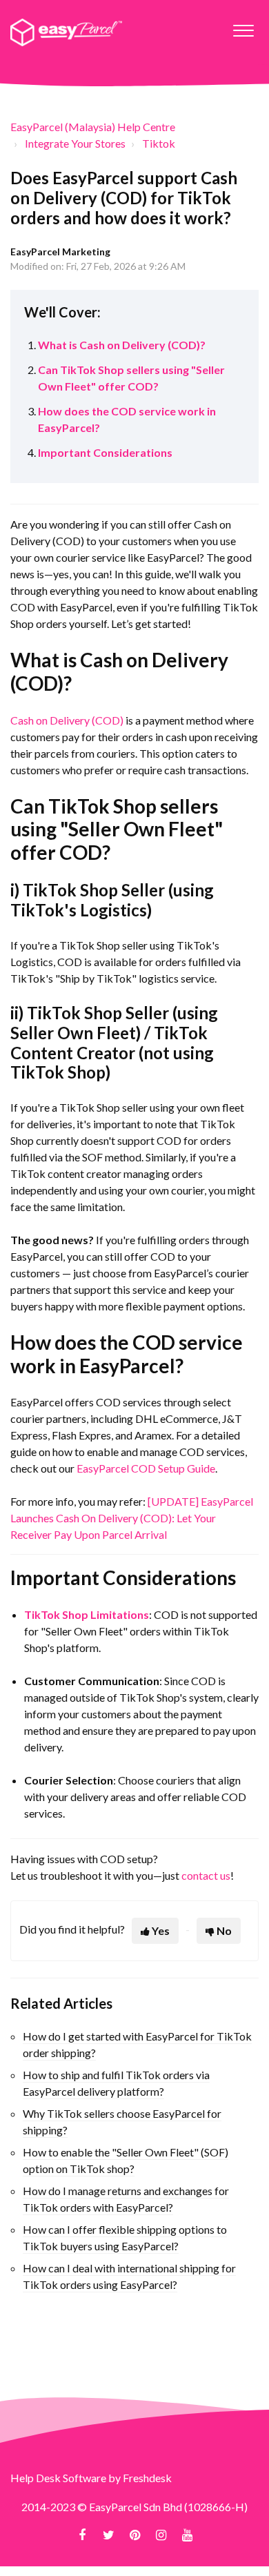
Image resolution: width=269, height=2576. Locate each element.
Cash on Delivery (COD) (67, 720)
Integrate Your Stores (75, 143)
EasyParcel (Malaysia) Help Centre (93, 127)
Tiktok (159, 143)
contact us (206, 1875)
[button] (243, 27)
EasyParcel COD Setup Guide (146, 1468)
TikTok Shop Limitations (87, 1614)
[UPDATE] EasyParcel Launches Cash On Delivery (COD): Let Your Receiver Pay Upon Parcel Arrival (132, 1518)
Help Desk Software (59, 2478)
